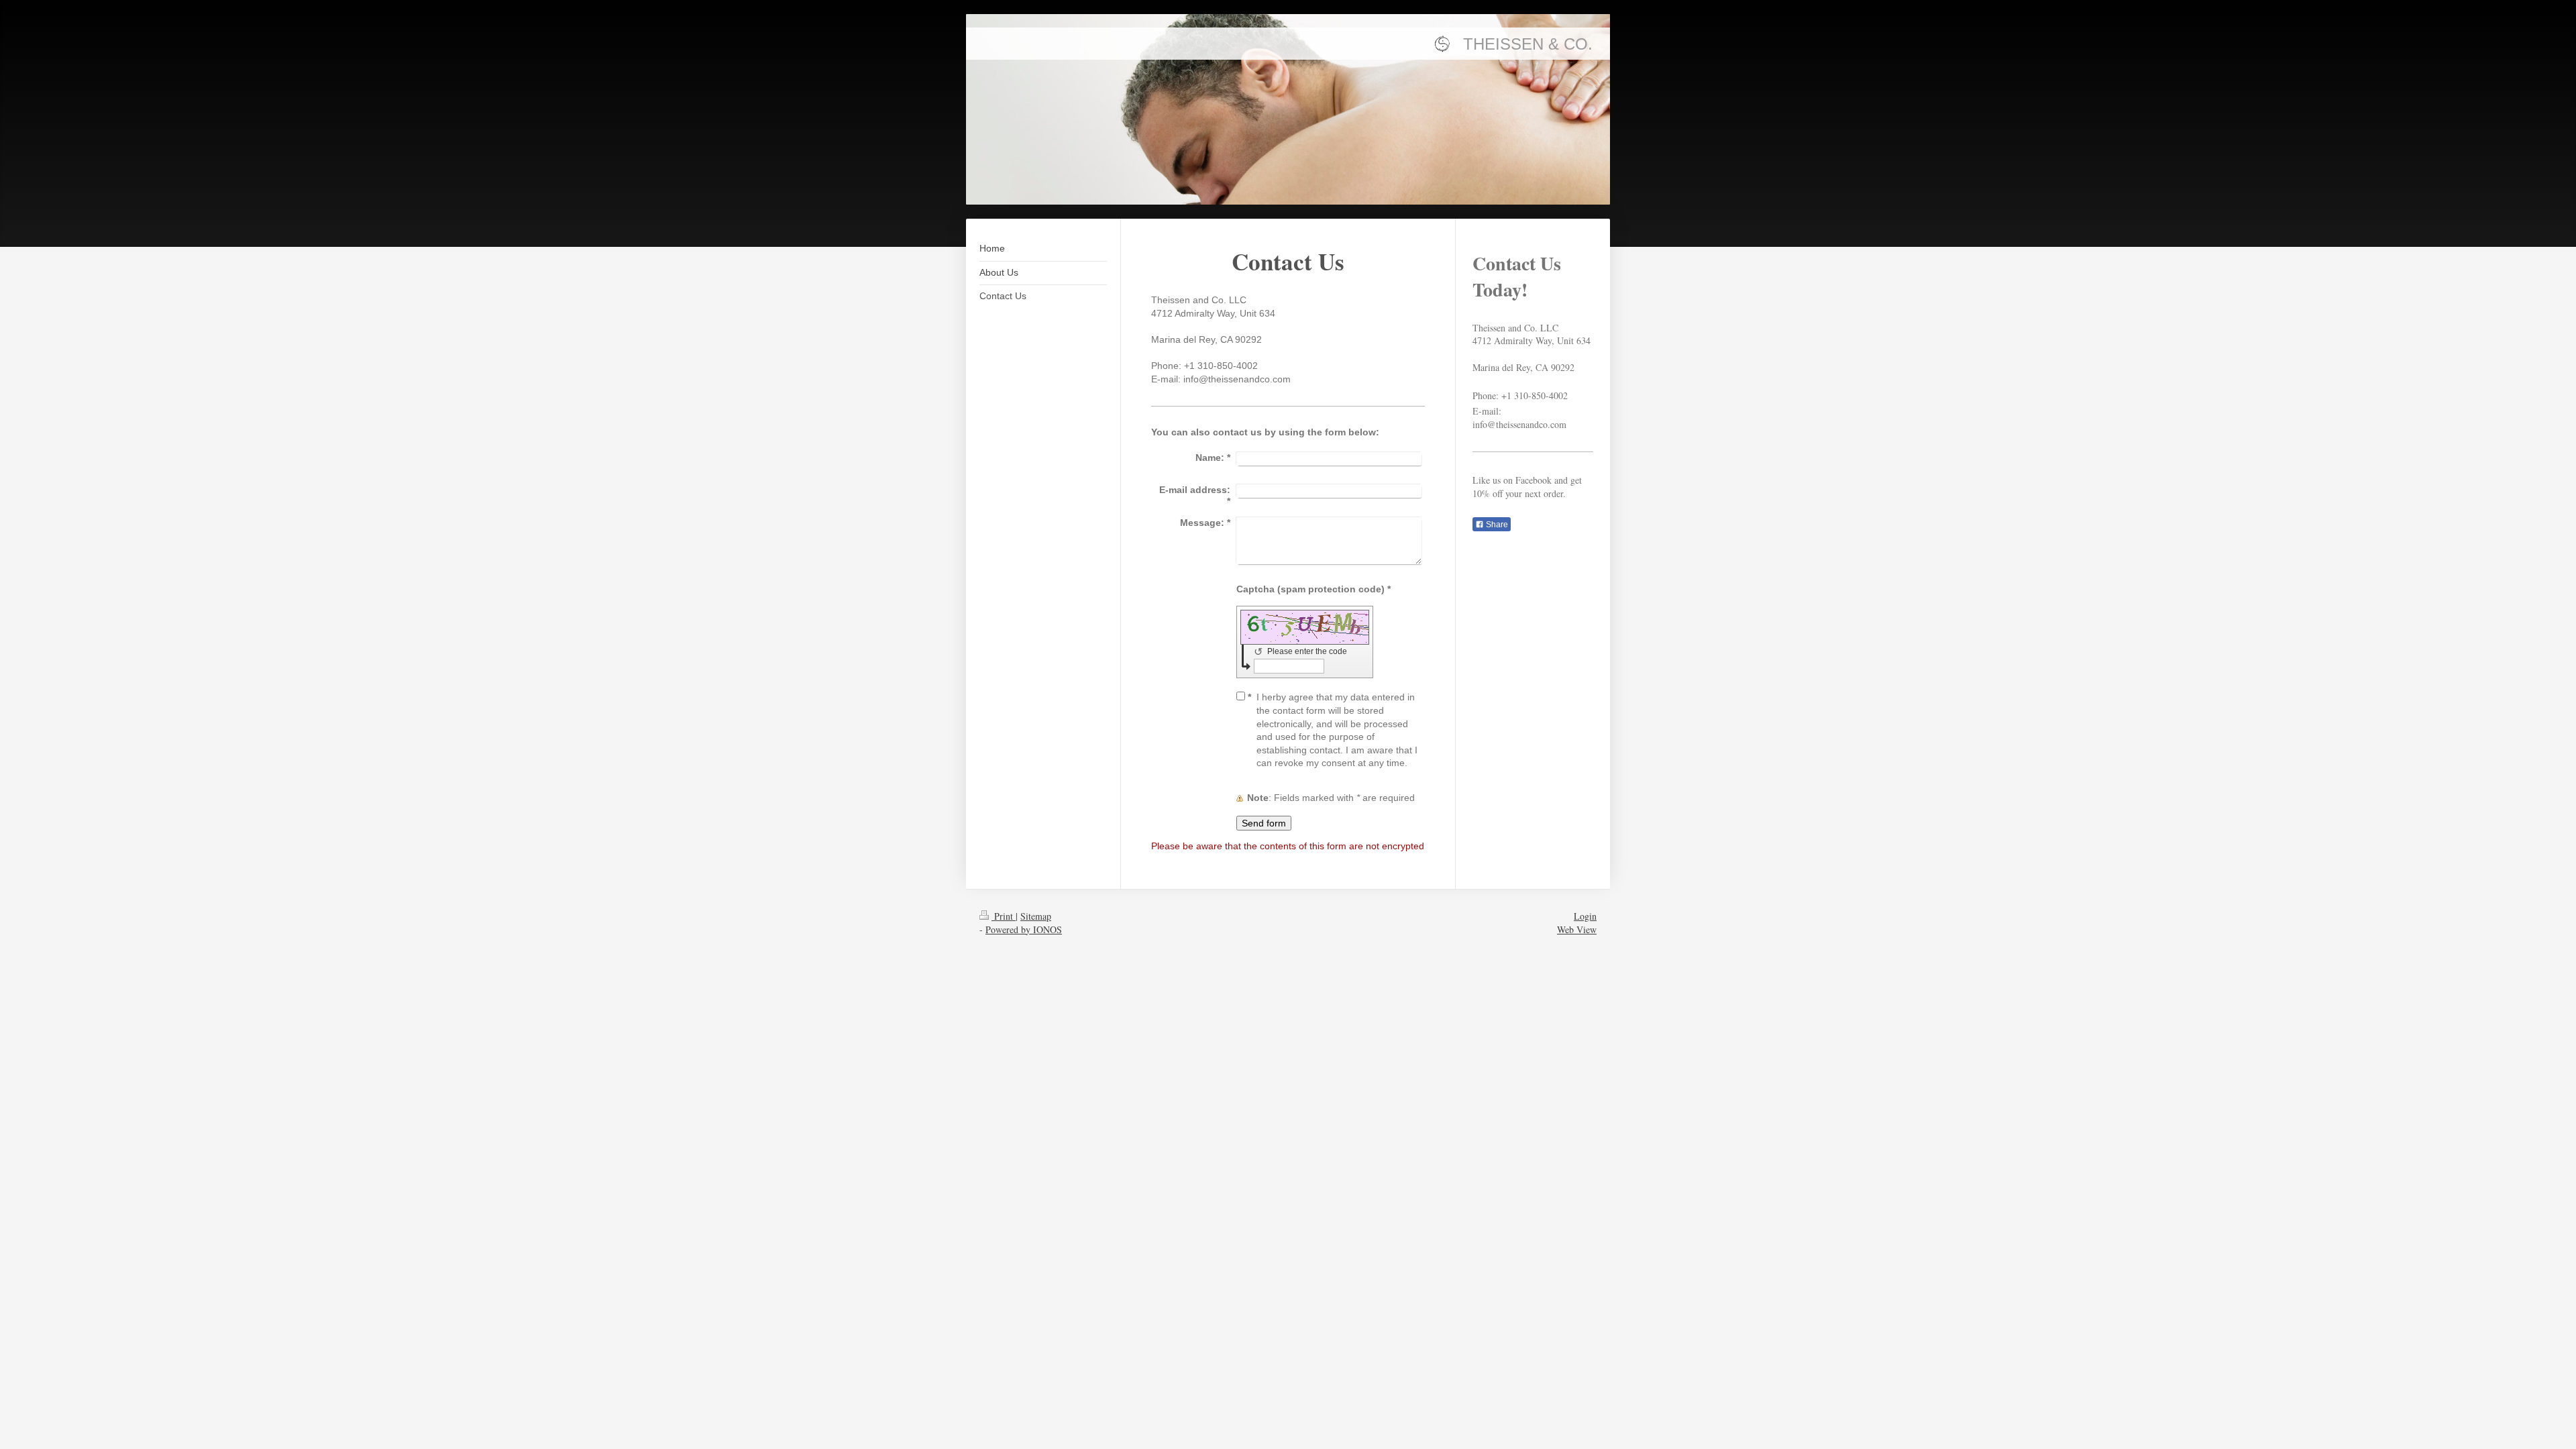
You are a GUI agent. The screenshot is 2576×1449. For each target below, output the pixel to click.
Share (1496, 525)
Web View (1577, 929)
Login (1585, 916)
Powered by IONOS (1024, 929)
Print (1004, 916)
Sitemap (1036, 916)
